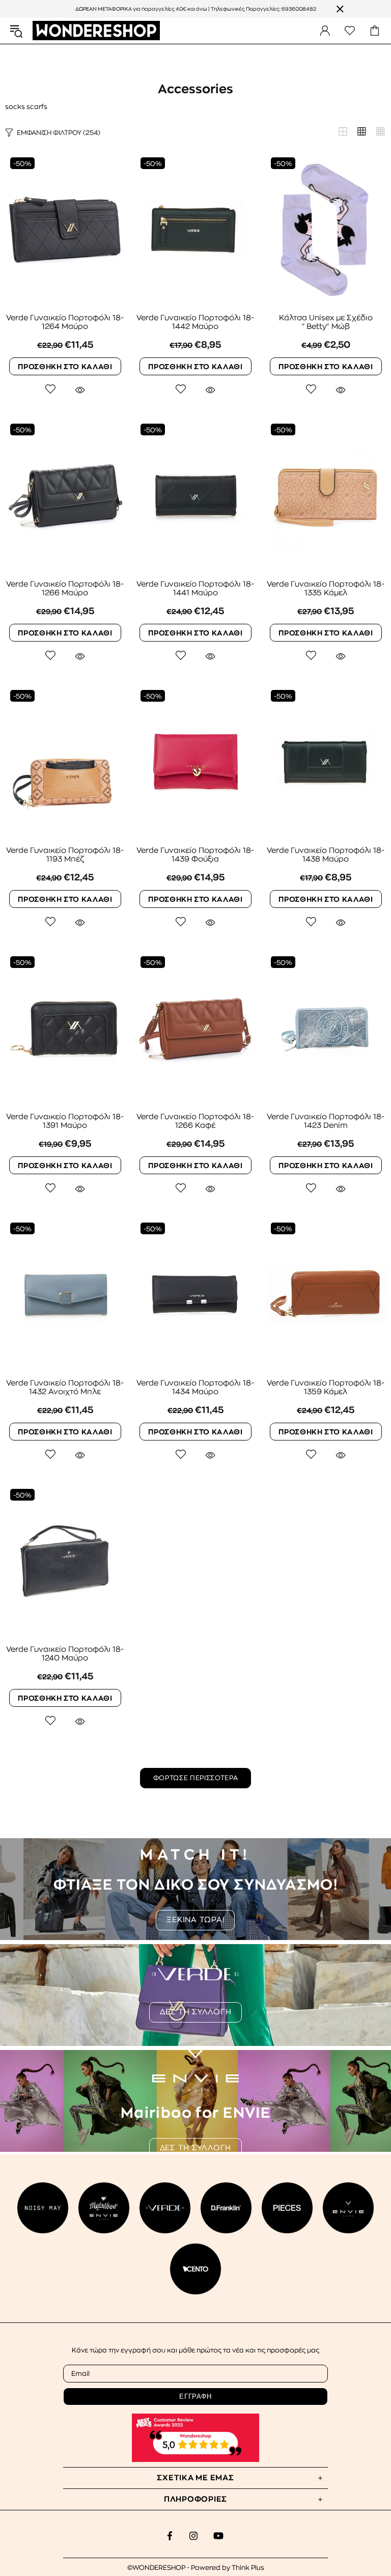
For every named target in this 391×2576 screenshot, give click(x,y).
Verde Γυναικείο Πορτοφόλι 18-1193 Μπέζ (65, 855)
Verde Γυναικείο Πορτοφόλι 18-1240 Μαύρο (65, 1654)
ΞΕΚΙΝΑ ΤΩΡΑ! (195, 1920)
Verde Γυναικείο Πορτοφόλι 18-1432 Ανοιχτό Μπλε (65, 1388)
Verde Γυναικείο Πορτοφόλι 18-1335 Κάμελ (326, 589)
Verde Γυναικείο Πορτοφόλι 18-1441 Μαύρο (195, 589)
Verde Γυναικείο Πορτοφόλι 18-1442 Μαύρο (195, 322)
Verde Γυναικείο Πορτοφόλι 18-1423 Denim (326, 1121)
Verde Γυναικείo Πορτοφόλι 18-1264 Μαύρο (65, 322)
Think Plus (248, 2568)
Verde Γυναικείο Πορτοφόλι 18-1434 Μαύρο (195, 1388)
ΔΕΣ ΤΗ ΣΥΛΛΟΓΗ (196, 2012)
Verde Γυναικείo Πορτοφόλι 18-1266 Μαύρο (65, 589)
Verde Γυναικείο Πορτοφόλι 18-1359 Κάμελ (326, 1388)
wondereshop (96, 31)
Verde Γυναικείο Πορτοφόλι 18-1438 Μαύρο (326, 855)
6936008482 (299, 9)
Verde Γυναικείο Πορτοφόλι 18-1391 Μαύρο (65, 1121)
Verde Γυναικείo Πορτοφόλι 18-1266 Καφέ (195, 1121)
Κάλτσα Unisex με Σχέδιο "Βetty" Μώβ (326, 322)
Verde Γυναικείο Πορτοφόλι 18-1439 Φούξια (195, 855)
